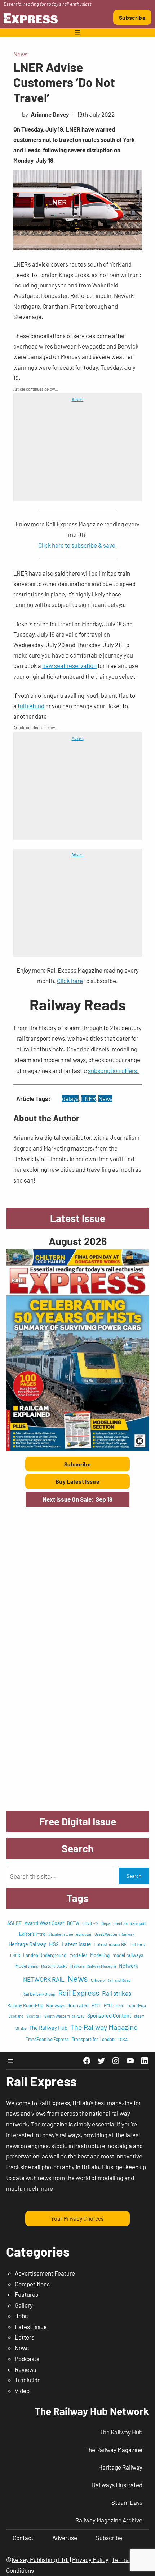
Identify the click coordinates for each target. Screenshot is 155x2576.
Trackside (28, 2380)
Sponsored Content (109, 2016)
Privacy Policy (90, 2559)
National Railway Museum (93, 1966)
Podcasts (27, 2359)
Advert (78, 399)
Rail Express (79, 1992)
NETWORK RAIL (44, 1979)
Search (134, 1876)
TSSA (123, 2039)
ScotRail (34, 2016)
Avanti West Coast (44, 1923)
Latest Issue (31, 2327)
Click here (70, 981)
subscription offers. (113, 1070)
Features (26, 2294)
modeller (78, 1955)
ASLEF (14, 1923)
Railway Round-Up (25, 2005)
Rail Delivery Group (39, 1994)
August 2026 (78, 1241)
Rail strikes (117, 1993)
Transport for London (93, 2039)
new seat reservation (69, 665)
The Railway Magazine (104, 2027)
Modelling (100, 1955)
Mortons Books (54, 1966)
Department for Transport (124, 1923)
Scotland (16, 2016)
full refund (31, 706)
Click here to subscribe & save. (78, 545)
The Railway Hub (48, 2028)
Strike (21, 2028)
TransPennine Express (47, 2039)
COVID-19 (90, 1923)
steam (139, 2016)
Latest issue (76, 1944)
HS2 (54, 1944)
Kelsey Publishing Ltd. (40, 2559)
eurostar (84, 1934)
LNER (88, 1098)
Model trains (27, 1966)
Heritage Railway (27, 1944)
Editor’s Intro (32, 1934)
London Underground (45, 1955)
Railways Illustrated (67, 2005)
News (20, 54)
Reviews (25, 2369)
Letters (137, 1944)
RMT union (114, 2005)
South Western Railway (64, 2016)
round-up (137, 2005)
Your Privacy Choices (77, 2218)
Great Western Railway (114, 1934)
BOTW (73, 1923)
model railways (128, 1955)
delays (70, 1098)
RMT (96, 2005)
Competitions (32, 2284)
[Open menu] (77, 33)
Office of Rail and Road (111, 1980)
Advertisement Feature (45, 2273)
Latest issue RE (110, 1944)
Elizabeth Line (61, 1934)
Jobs (21, 2316)
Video (22, 2391)
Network (129, 1966)
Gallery (24, 2305)
